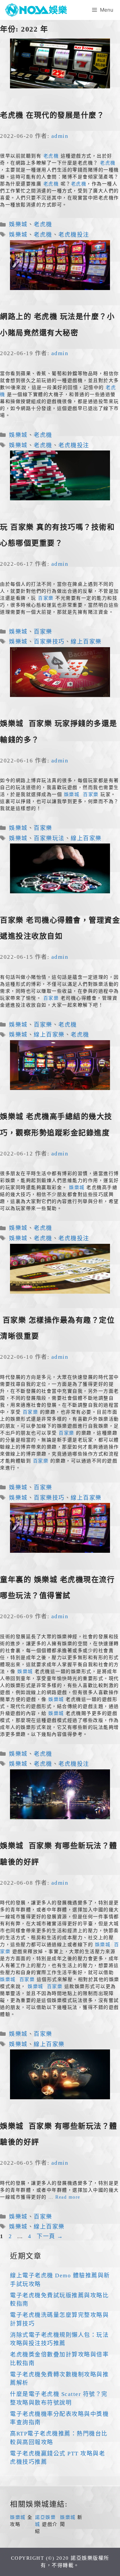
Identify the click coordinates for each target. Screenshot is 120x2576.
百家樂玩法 (49, 838)
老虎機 (51, 156)
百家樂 (46, 598)
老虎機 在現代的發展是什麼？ (52, 115)
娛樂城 (18, 224)
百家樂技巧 (49, 642)
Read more (68, 2197)
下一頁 (50, 2236)
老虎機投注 (74, 235)
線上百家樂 (86, 642)
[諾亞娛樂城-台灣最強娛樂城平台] (38, 10)
